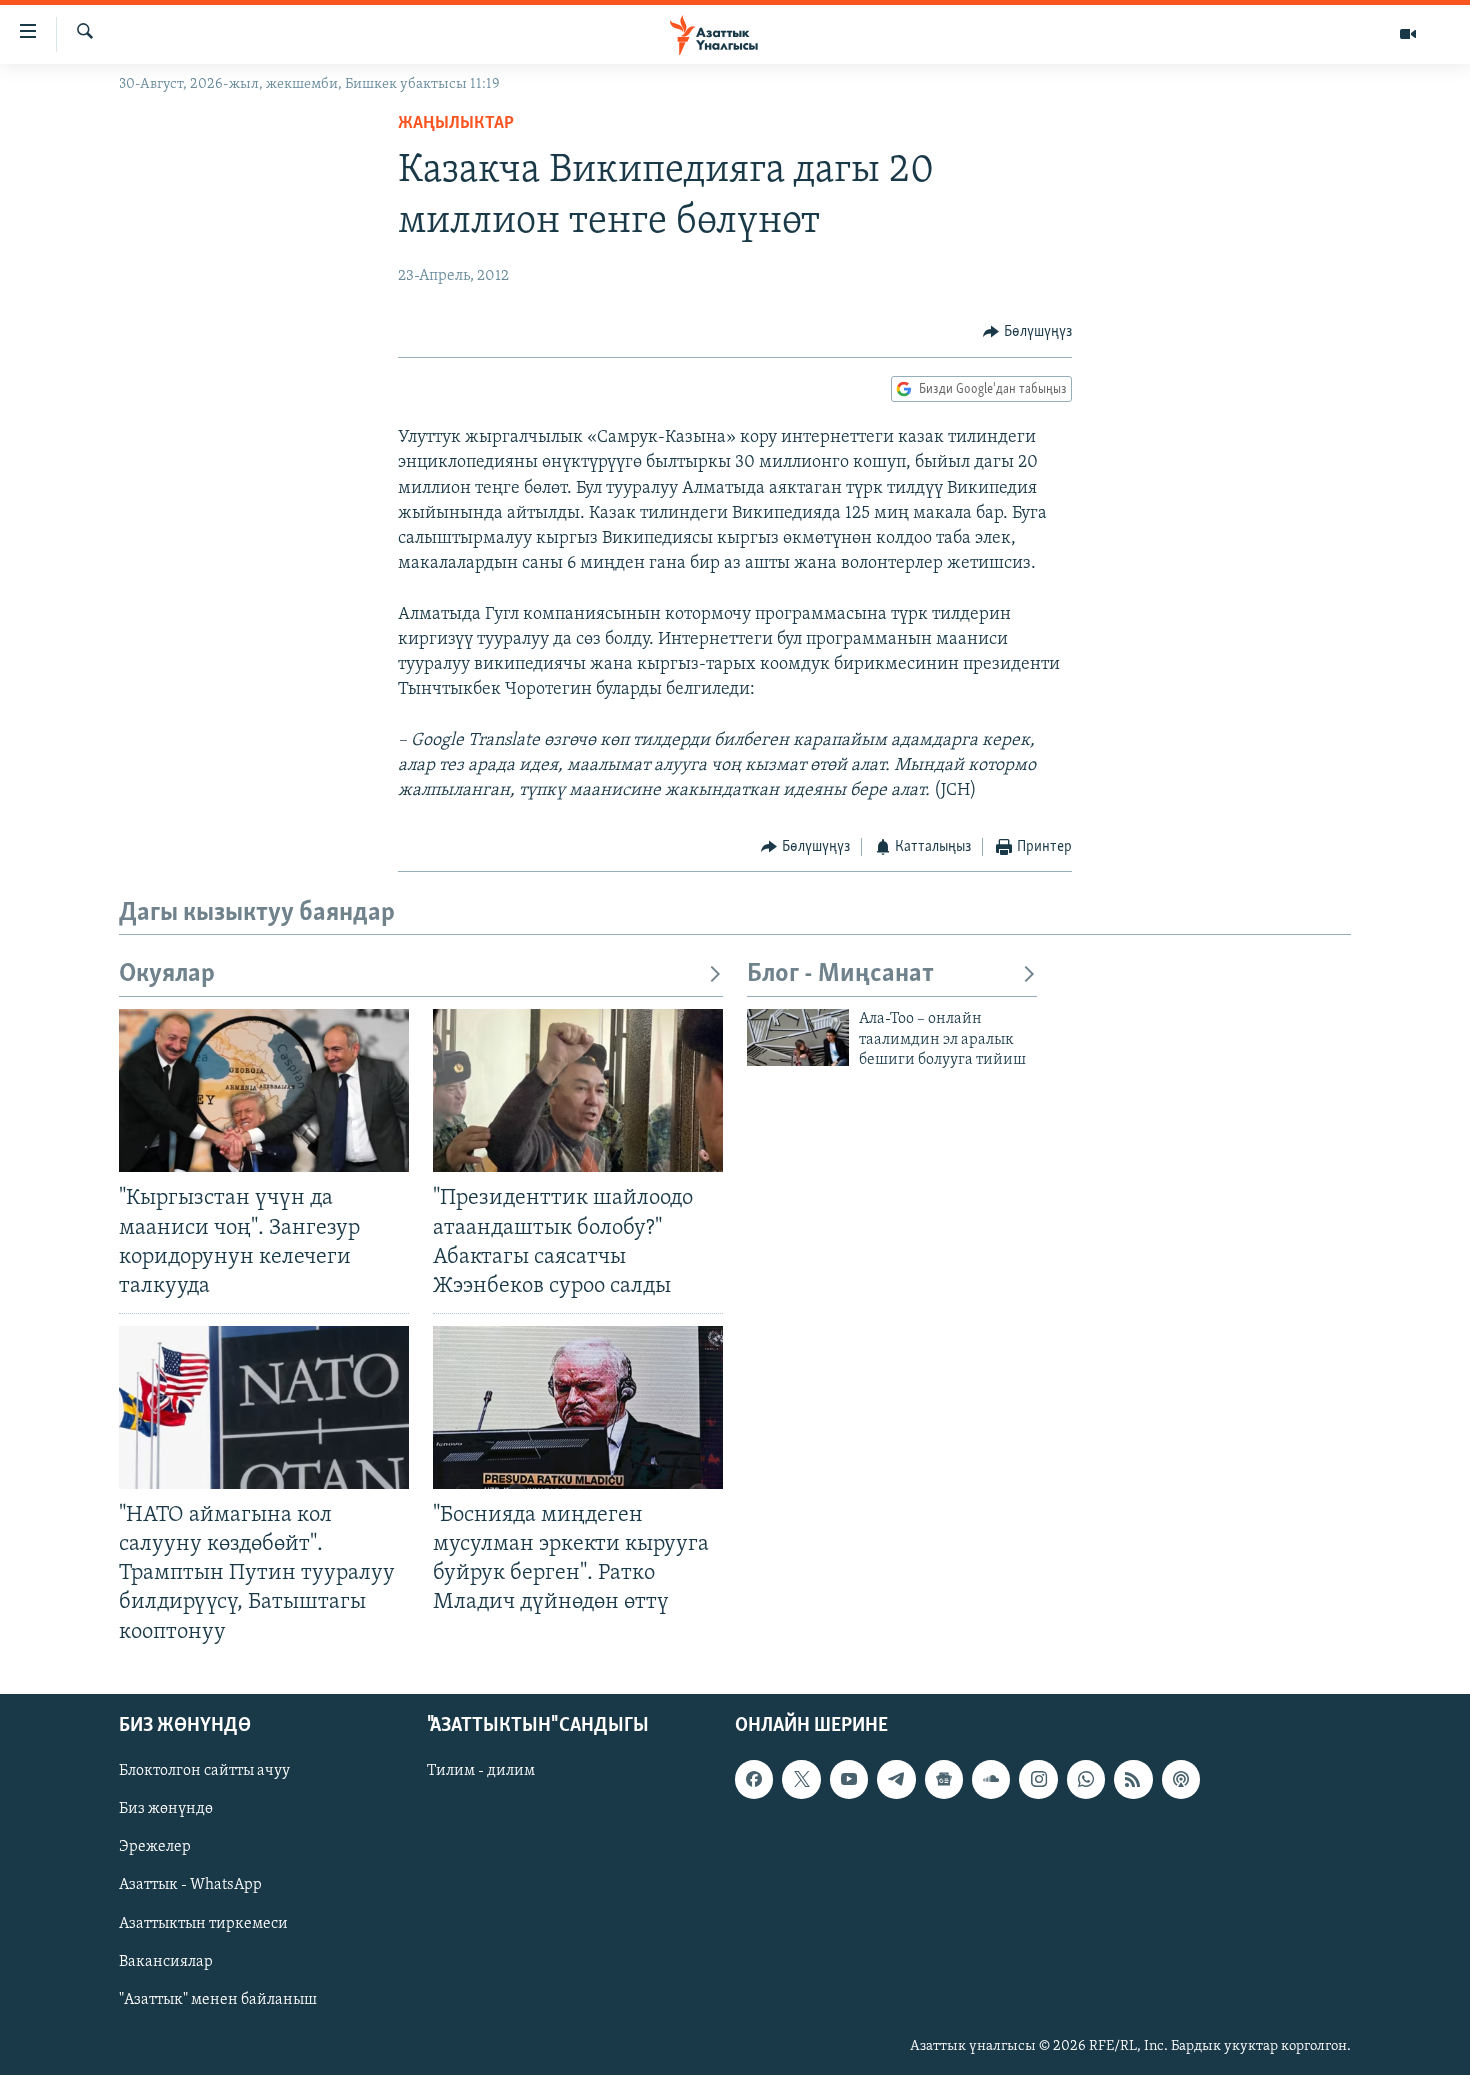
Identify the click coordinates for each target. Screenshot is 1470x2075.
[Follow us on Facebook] (754, 1779)
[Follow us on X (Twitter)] (801, 1779)
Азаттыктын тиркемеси (203, 1923)
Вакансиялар (166, 1961)
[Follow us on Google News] (944, 1779)
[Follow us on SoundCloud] (991, 1779)
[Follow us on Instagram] (1038, 1779)
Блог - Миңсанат (840, 974)
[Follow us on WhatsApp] (1086, 1779)
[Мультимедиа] (1408, 34)
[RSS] (1133, 1779)
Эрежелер (155, 1847)
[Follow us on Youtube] (849, 1779)
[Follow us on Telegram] (896, 1779)
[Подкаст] (1181, 1779)
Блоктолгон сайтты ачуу (204, 1771)
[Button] (1027, 332)
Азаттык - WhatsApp (190, 1885)
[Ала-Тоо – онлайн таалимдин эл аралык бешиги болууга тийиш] (798, 1037)
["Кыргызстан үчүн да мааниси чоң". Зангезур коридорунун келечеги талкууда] (264, 1090)
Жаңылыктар (456, 124)
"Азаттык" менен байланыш (218, 1999)
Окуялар (167, 974)
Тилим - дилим (481, 1771)
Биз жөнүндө (166, 1809)
